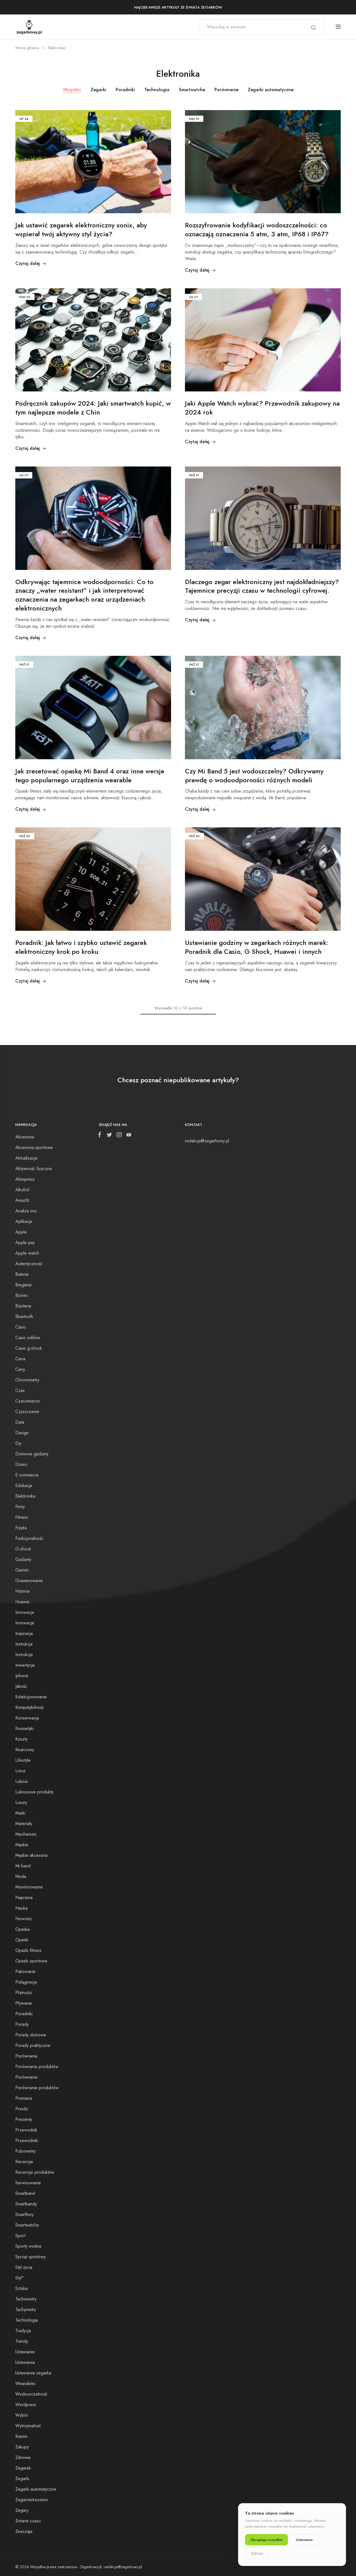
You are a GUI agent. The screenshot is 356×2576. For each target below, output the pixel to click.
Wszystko (72, 90)
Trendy (22, 2341)
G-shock (23, 1549)
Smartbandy (26, 2204)
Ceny (20, 1369)
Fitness (22, 1517)
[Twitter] (109, 1136)
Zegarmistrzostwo (32, 2500)
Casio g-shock (29, 1348)
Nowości (24, 1919)
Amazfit (22, 1200)
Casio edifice (28, 1338)
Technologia (157, 90)
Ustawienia (25, 2362)
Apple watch (27, 1253)
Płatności (24, 1993)
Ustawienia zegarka (33, 2373)
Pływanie (24, 2003)
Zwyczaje (24, 2531)
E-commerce (27, 1475)
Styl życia (24, 2267)
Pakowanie (25, 1971)
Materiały (24, 1824)
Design (22, 1433)
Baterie (22, 1274)
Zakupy (22, 2447)
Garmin (22, 1570)
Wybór (22, 2415)
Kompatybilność (30, 1707)
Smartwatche (192, 90)
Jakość (21, 1686)
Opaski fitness (29, 1950)
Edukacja (24, 1486)
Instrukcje (24, 1655)
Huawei (22, 1602)
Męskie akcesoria (31, 1855)
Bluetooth (24, 1316)
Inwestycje (25, 1665)
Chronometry (27, 1380)
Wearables (25, 2383)
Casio (21, 1327)
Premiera (24, 2098)
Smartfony (24, 2214)
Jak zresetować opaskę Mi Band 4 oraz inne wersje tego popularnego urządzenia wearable (90, 775)
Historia (22, 1591)
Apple (21, 1232)
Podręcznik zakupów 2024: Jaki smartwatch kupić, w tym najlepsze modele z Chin (93, 408)
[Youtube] (128, 1136)
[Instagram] (119, 1136)
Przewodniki (27, 2141)
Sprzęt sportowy (30, 2257)
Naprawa (24, 1898)
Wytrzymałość (28, 2426)
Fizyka (21, 1528)
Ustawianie (25, 2352)
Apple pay (25, 1243)
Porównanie (226, 90)
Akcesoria (25, 1137)
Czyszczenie (27, 1412)
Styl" (19, 2278)
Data (20, 1422)
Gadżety (23, 1559)
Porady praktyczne (33, 2045)
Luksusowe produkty (34, 1792)
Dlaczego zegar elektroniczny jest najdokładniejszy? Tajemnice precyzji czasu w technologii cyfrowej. (262, 586)
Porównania (26, 2056)
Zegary (22, 2510)
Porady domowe (31, 2035)
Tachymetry (26, 2310)
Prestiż (22, 2109)
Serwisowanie (28, 2183)
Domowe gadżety (32, 1454)
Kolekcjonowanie (31, 1697)
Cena (20, 1359)
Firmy (20, 1507)
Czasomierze (28, 1401)
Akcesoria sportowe (34, 1147)
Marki (20, 1813)
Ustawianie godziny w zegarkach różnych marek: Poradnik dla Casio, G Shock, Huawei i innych (257, 947)
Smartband (25, 2193)
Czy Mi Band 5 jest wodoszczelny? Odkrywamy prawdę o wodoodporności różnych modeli (254, 775)
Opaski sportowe (31, 1961)
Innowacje (25, 1623)
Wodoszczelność (31, 2394)
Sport (20, 2236)
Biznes (22, 1295)
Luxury (21, 1802)
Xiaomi (21, 2436)
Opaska (23, 1929)
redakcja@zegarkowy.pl (207, 1141)
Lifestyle (23, 1760)
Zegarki (98, 90)
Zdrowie (23, 2457)
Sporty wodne (28, 2246)
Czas (20, 1390)
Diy (18, 1443)
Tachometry (26, 2299)
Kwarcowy (25, 1750)
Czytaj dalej (28, 263)
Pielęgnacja (26, 1982)
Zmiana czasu (28, 2521)
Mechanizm (26, 1834)
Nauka (21, 1908)
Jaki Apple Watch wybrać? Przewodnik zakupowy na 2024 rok (262, 408)
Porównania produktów (37, 2067)
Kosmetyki (24, 1728)
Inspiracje (24, 1633)
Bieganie (24, 1285)
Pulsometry (25, 2151)
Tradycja (23, 2331)
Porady (22, 2024)
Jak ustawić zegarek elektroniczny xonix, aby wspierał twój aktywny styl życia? (81, 229)
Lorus (20, 1771)
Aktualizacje (26, 1158)
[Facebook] (101, 1136)
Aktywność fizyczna (34, 1169)
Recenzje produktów (35, 2172)
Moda (21, 1876)
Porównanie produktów (37, 2088)
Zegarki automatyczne (271, 90)
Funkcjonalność (29, 1538)
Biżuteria (23, 1306)
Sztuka (21, 2288)
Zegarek (23, 2468)
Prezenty (24, 2119)
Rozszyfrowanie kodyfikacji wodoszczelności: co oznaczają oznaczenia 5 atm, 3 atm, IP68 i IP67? (257, 229)
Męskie (22, 1845)
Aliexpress (25, 1179)
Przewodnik (26, 2130)
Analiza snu (26, 1211)
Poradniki (125, 90)
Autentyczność (29, 1264)
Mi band (23, 1866)
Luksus (22, 1781)
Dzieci (21, 1464)
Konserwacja (27, 1718)
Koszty (21, 1739)
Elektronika (25, 1496)
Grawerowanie (29, 1581)
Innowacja (25, 1612)
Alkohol (22, 1190)
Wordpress (26, 2405)
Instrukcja (24, 1644)
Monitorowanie (29, 1887)
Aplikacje (24, 1221)
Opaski (22, 1940)
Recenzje (24, 2162)
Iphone (22, 1676)
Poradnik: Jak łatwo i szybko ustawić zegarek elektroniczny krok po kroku (81, 947)
